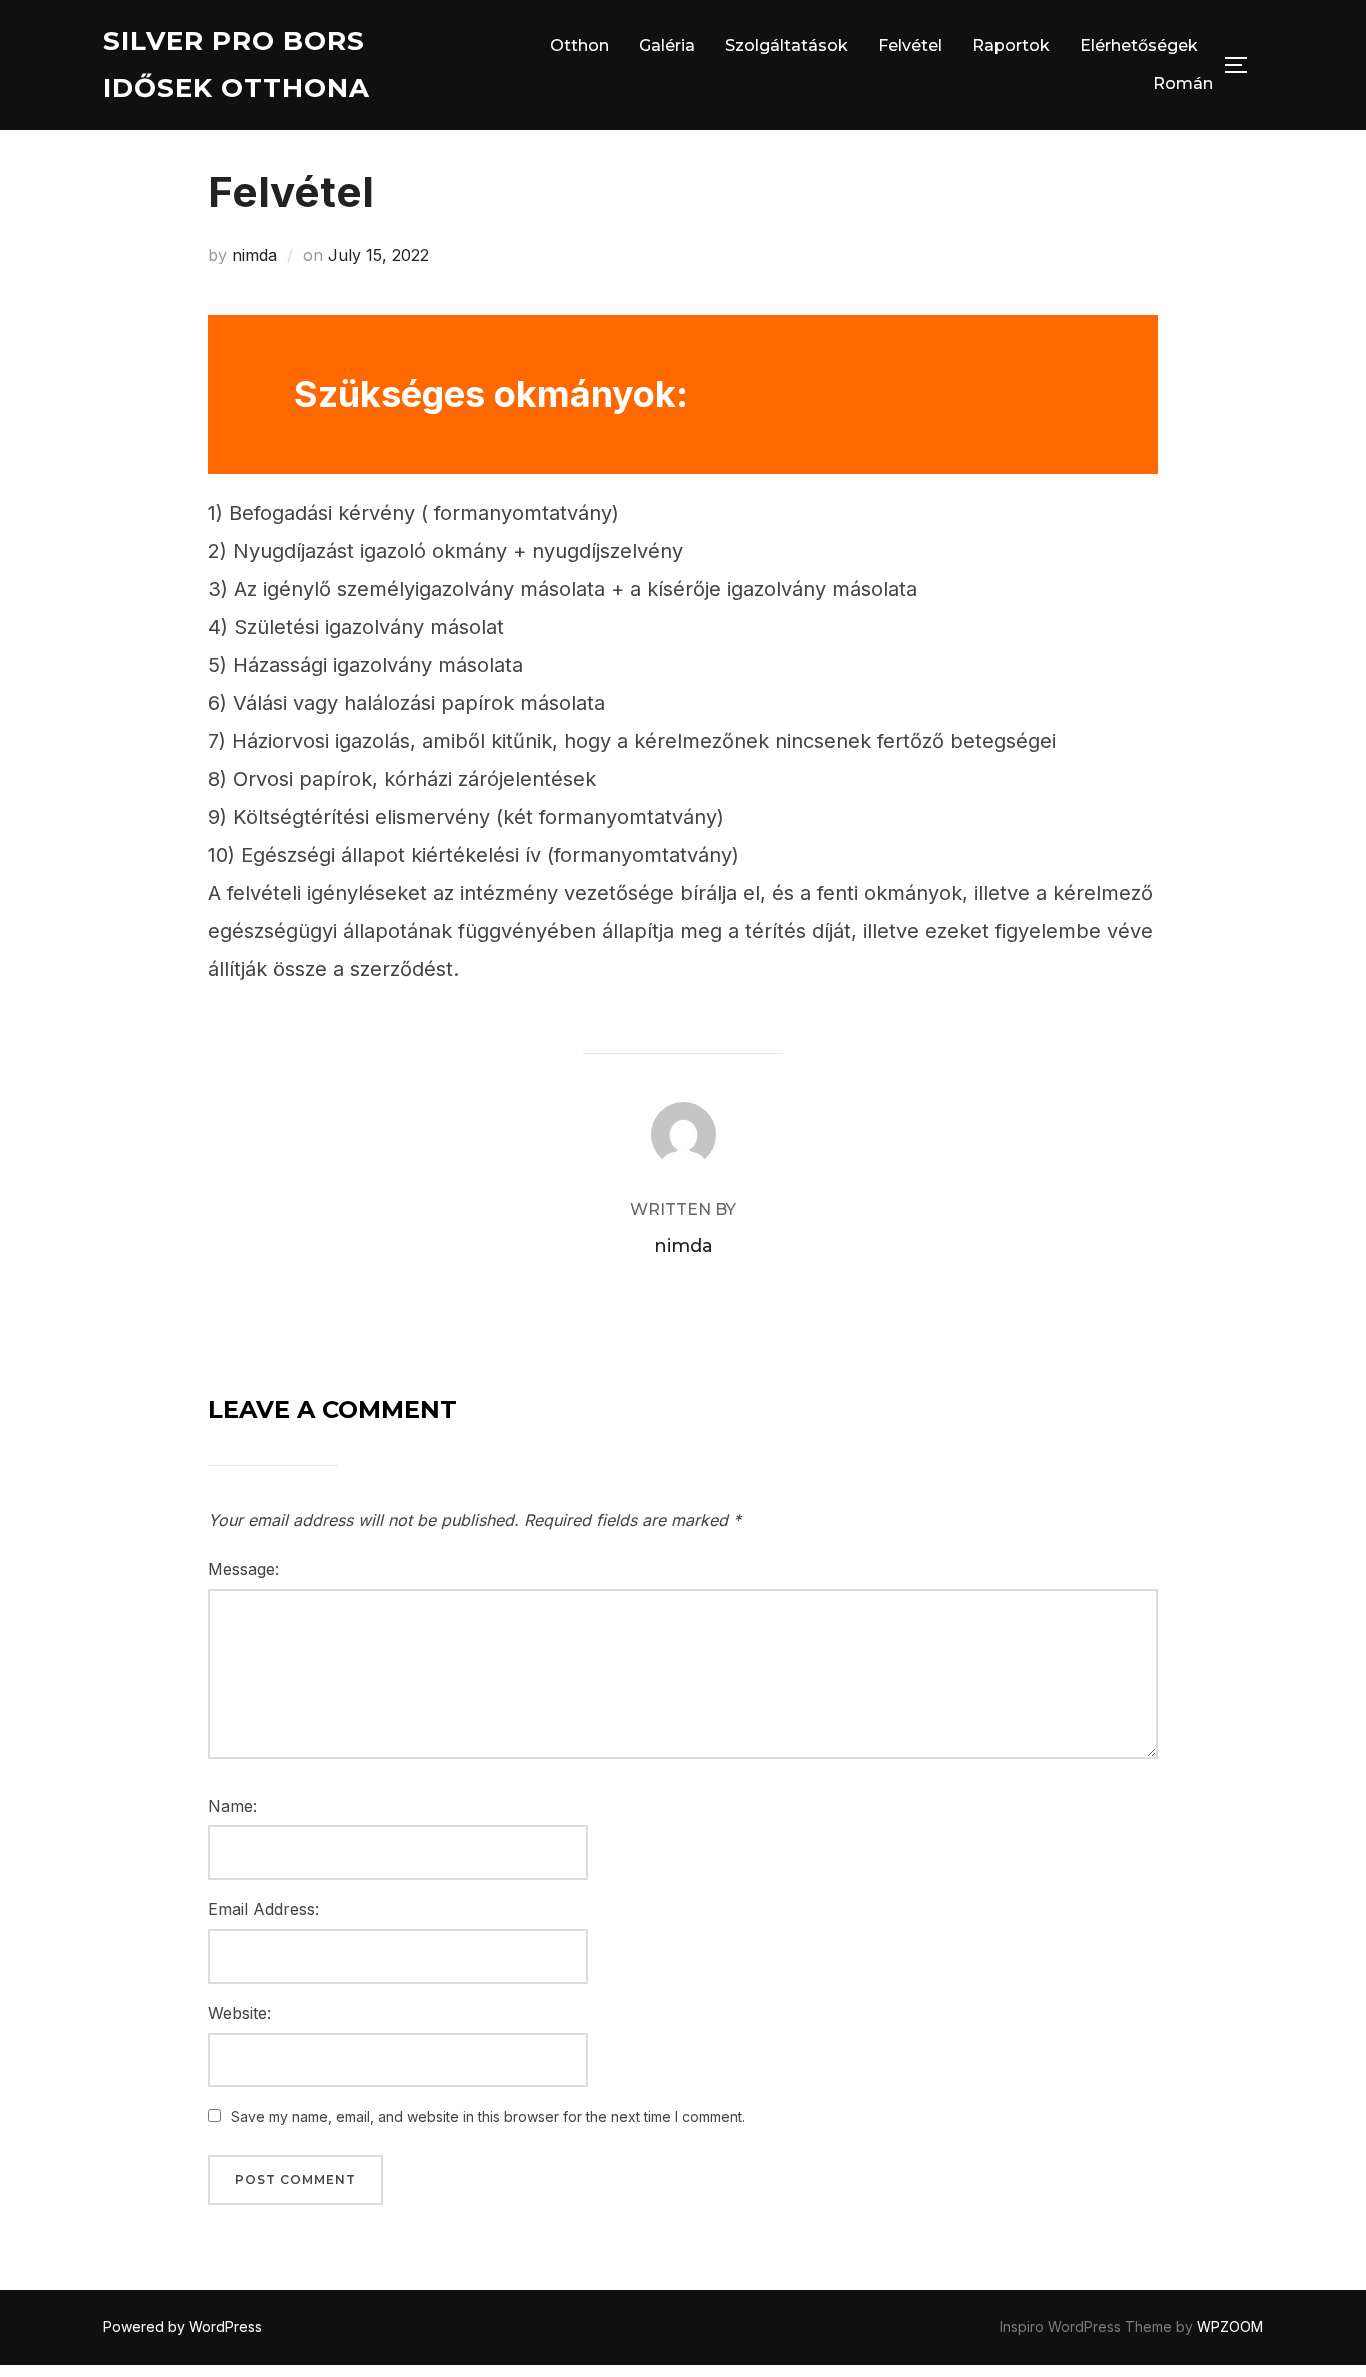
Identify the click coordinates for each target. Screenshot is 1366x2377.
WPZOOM (1230, 2326)
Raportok (1011, 45)
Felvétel (910, 45)
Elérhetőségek (1139, 45)
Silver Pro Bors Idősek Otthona (236, 64)
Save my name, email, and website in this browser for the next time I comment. (488, 2116)
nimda (254, 255)
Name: (232, 1806)
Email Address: (263, 1909)
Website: (239, 2013)
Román (1183, 83)
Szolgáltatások (786, 45)
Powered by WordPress (182, 2326)
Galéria (667, 45)
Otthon (579, 45)
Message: (243, 1569)
